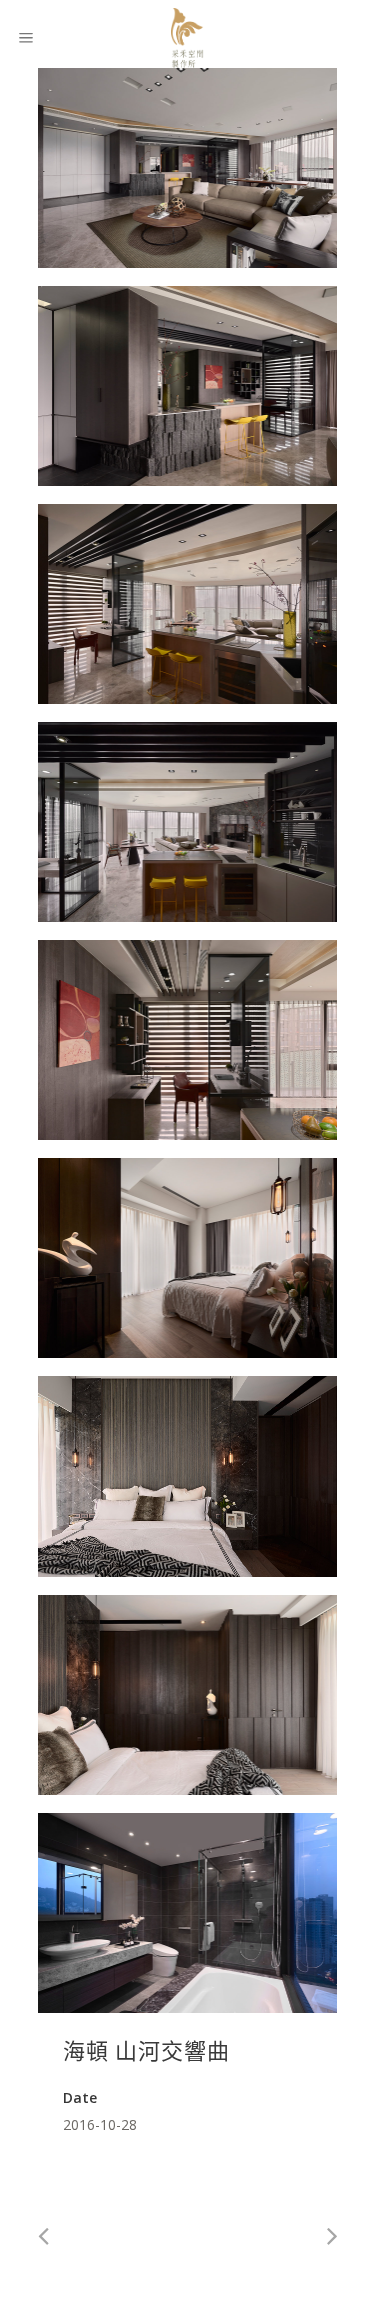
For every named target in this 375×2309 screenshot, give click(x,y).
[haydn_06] (188, 1040)
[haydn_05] (188, 822)
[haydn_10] (188, 1913)
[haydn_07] (188, 1258)
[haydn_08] (188, 1476)
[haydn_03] (188, 386)
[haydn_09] (188, 1695)
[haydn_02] (188, 168)
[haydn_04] (188, 604)
